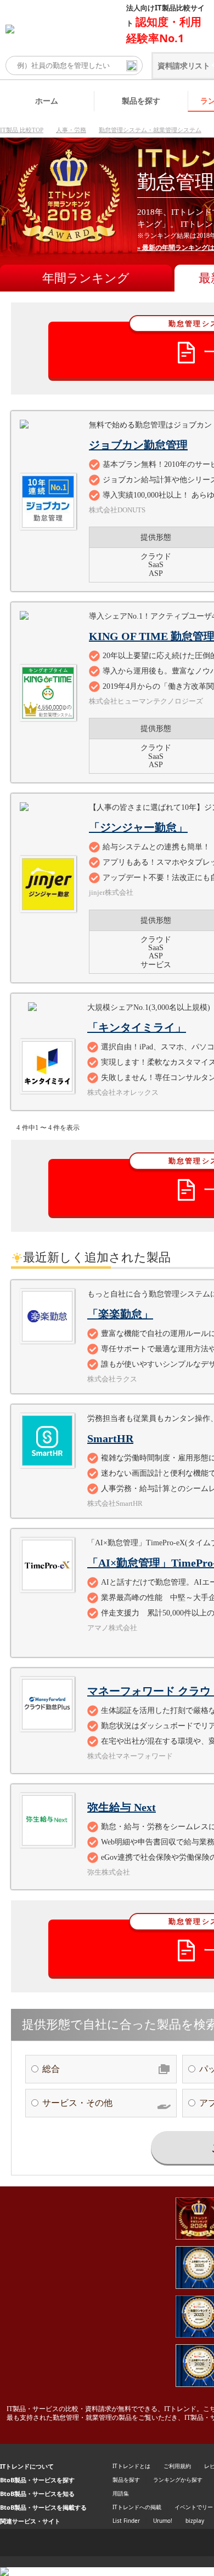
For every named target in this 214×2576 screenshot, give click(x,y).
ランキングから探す (178, 2480)
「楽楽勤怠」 (120, 1314)
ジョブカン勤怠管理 (138, 445)
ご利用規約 (177, 2466)
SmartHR (110, 1438)
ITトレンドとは (131, 2466)
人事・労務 (71, 130)
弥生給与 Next (122, 1807)
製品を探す (141, 101)
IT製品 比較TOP (22, 130)
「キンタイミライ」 (137, 1027)
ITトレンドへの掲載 (137, 2507)
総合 (51, 2069)
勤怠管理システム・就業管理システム (150, 130)
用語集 (121, 2493)
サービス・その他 (77, 2103)
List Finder (126, 2521)
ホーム (47, 101)
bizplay (195, 2521)
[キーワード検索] (132, 66)
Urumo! (163, 2521)
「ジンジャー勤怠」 (138, 827)
